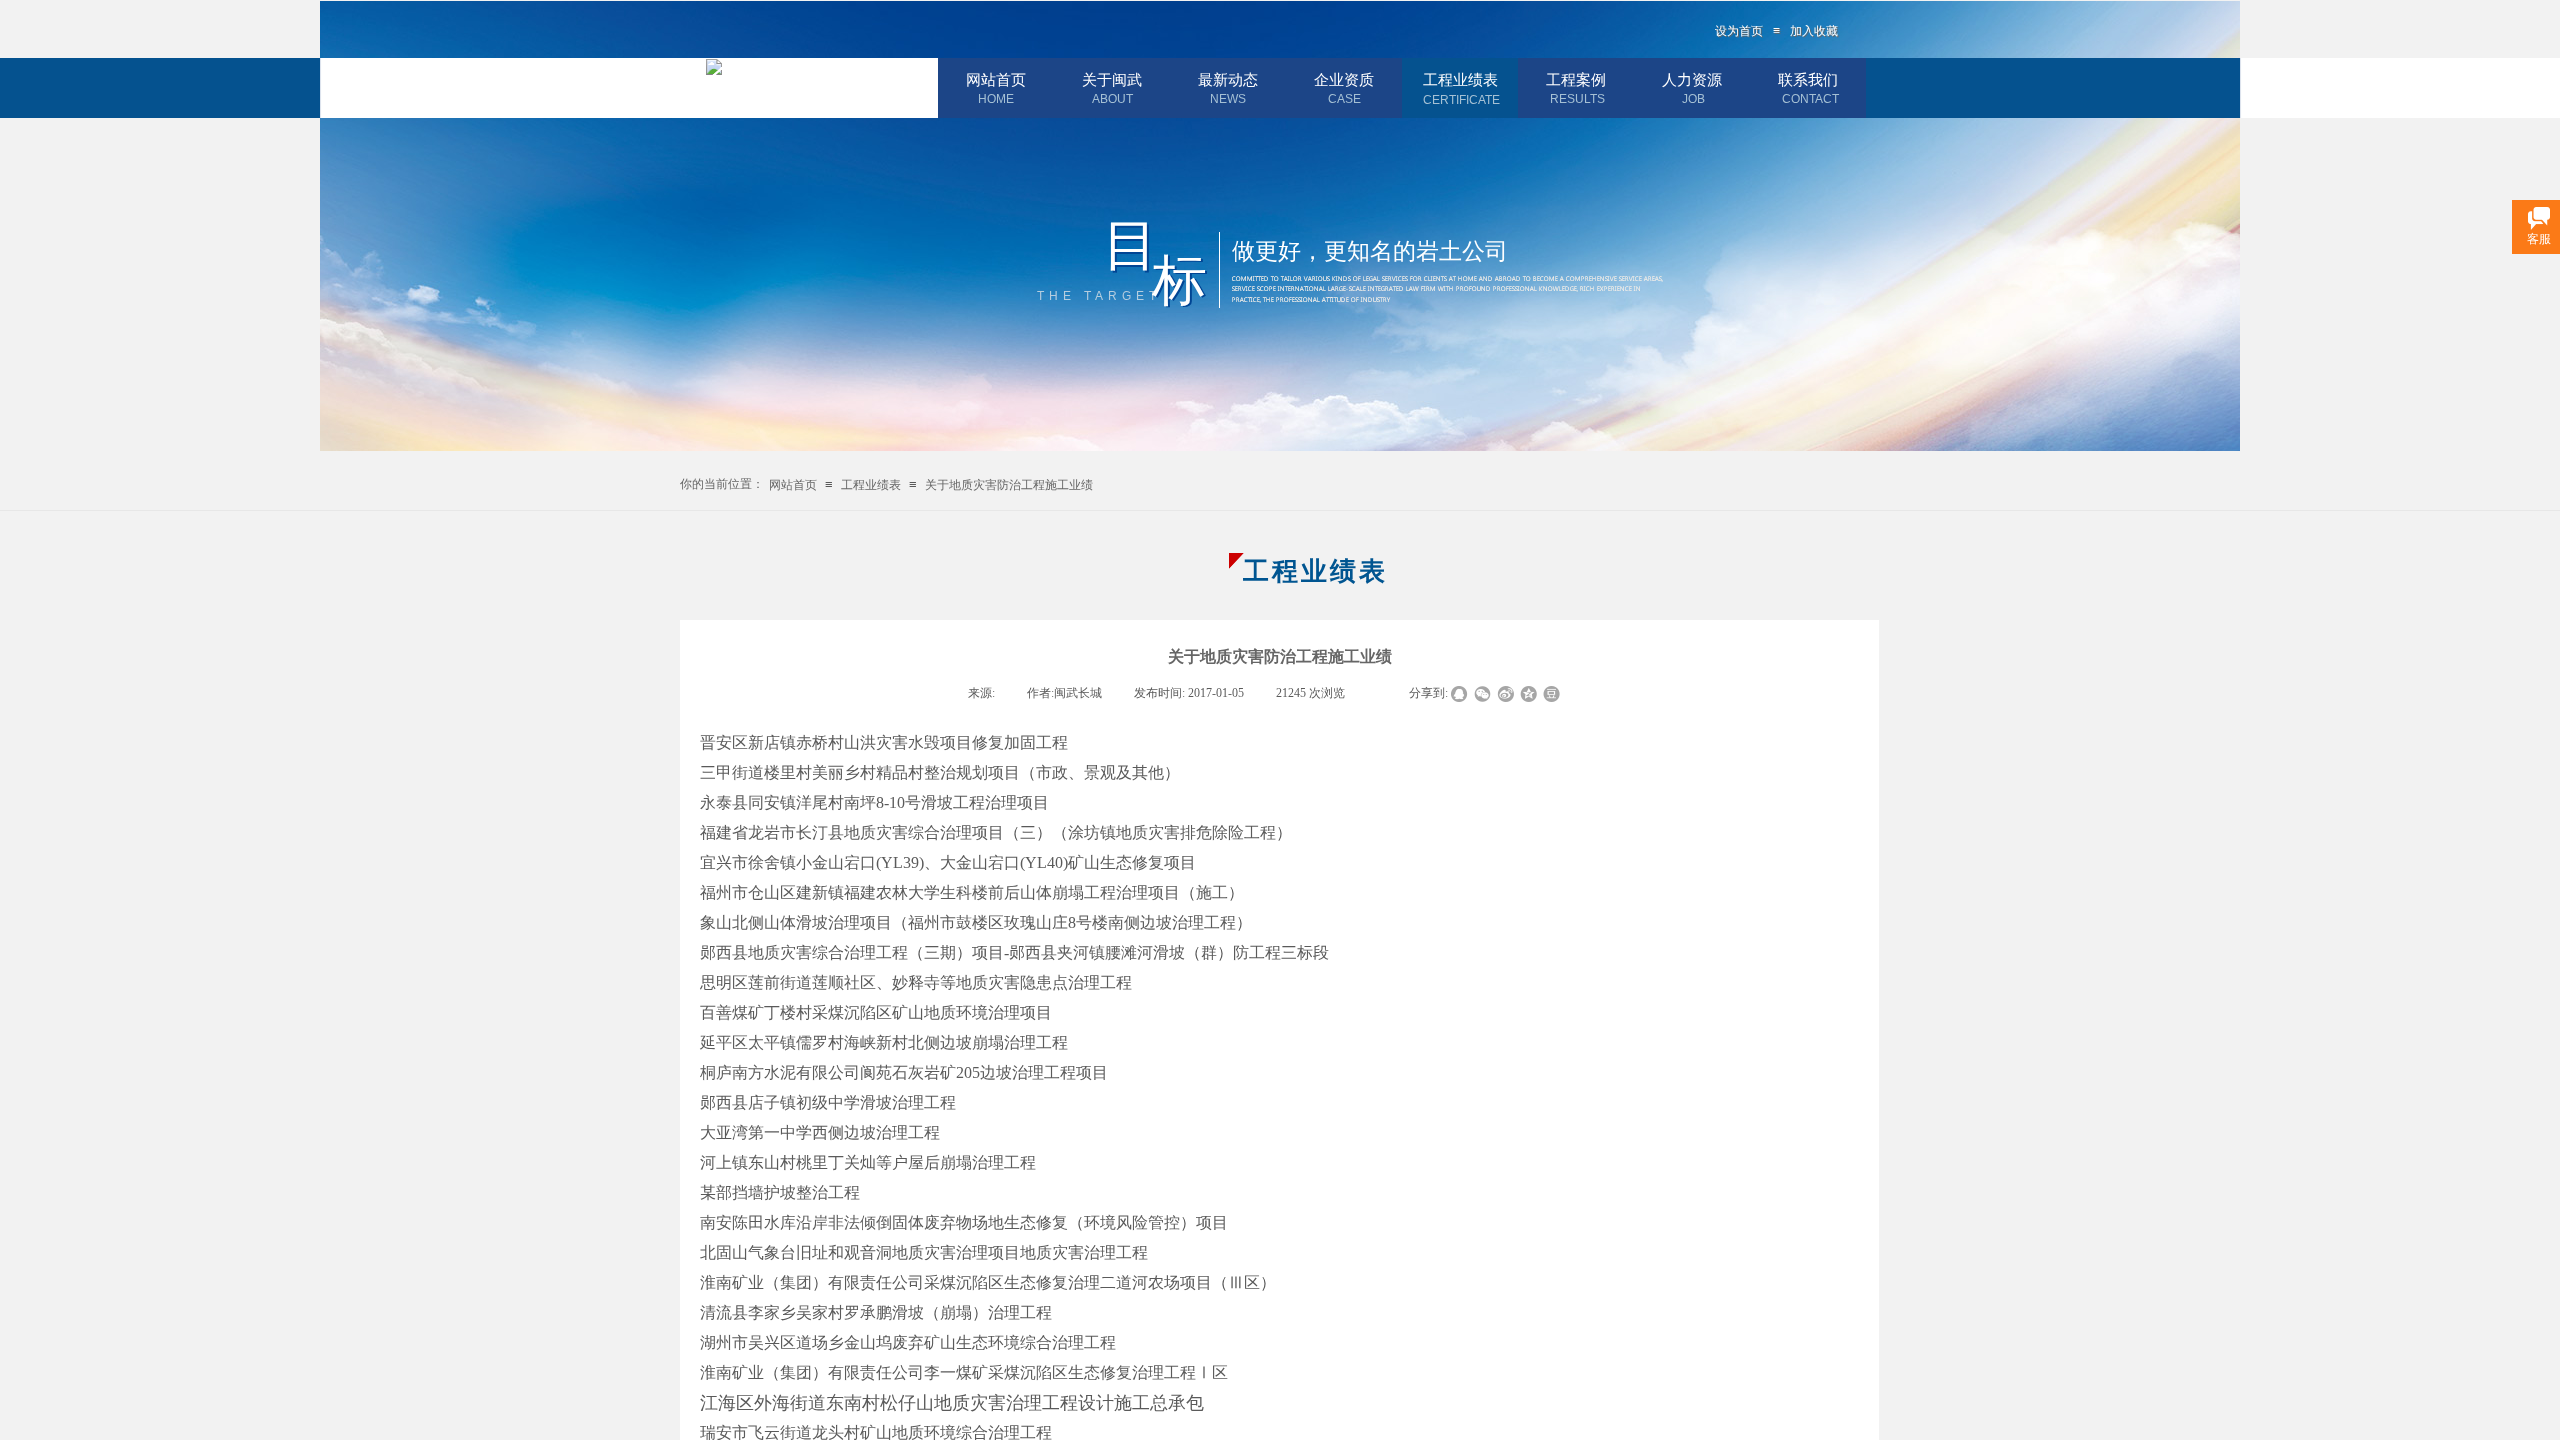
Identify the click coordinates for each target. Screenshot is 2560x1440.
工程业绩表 (1460, 80)
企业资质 (1344, 80)
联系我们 (1808, 80)
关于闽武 (1112, 80)
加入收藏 (1814, 31)
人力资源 (1692, 80)
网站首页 (996, 80)
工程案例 (1576, 80)
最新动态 (1228, 80)
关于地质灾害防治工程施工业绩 (1009, 485)
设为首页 (1739, 31)
